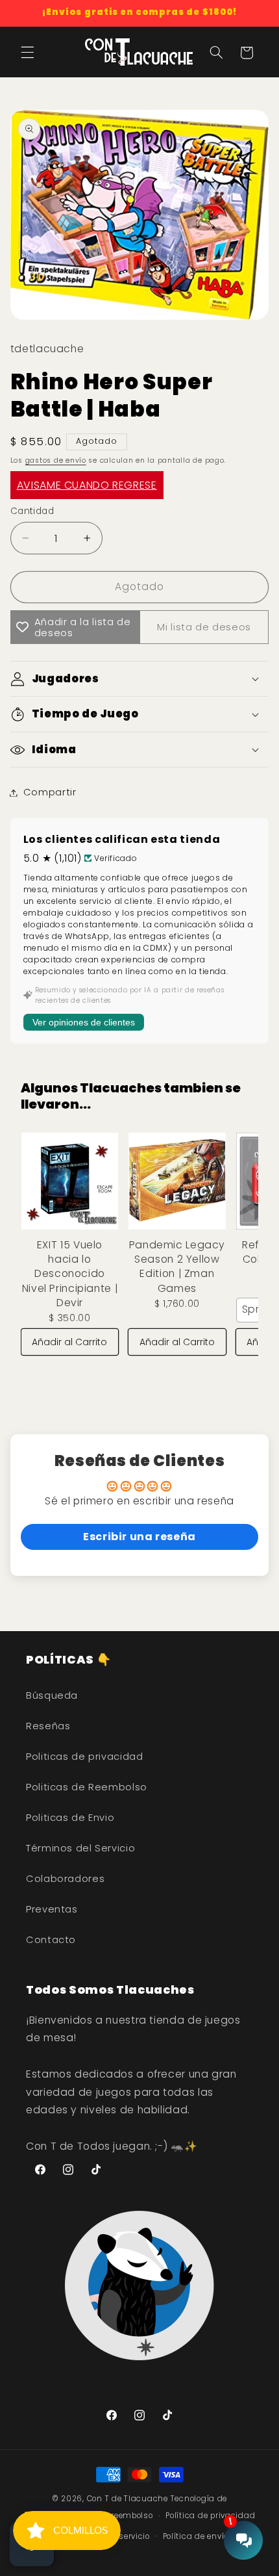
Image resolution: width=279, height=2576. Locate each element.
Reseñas (48, 1726)
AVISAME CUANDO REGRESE (87, 485)
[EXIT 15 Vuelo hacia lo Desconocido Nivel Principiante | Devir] (70, 1181)
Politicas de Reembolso (87, 1787)
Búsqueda (52, 1695)
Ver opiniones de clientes (84, 1022)
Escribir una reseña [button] (139, 1537)
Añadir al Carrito (69, 1342)
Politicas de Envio (70, 1818)
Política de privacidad (210, 2516)
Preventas (52, 1909)
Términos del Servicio (80, 1848)
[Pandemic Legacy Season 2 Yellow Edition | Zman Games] (177, 1181)
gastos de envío (56, 460)
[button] (27, 53)
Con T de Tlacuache (127, 2499)
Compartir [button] (50, 792)
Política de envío (196, 2536)
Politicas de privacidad (85, 1757)
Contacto (51, 1940)
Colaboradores (65, 1879)
